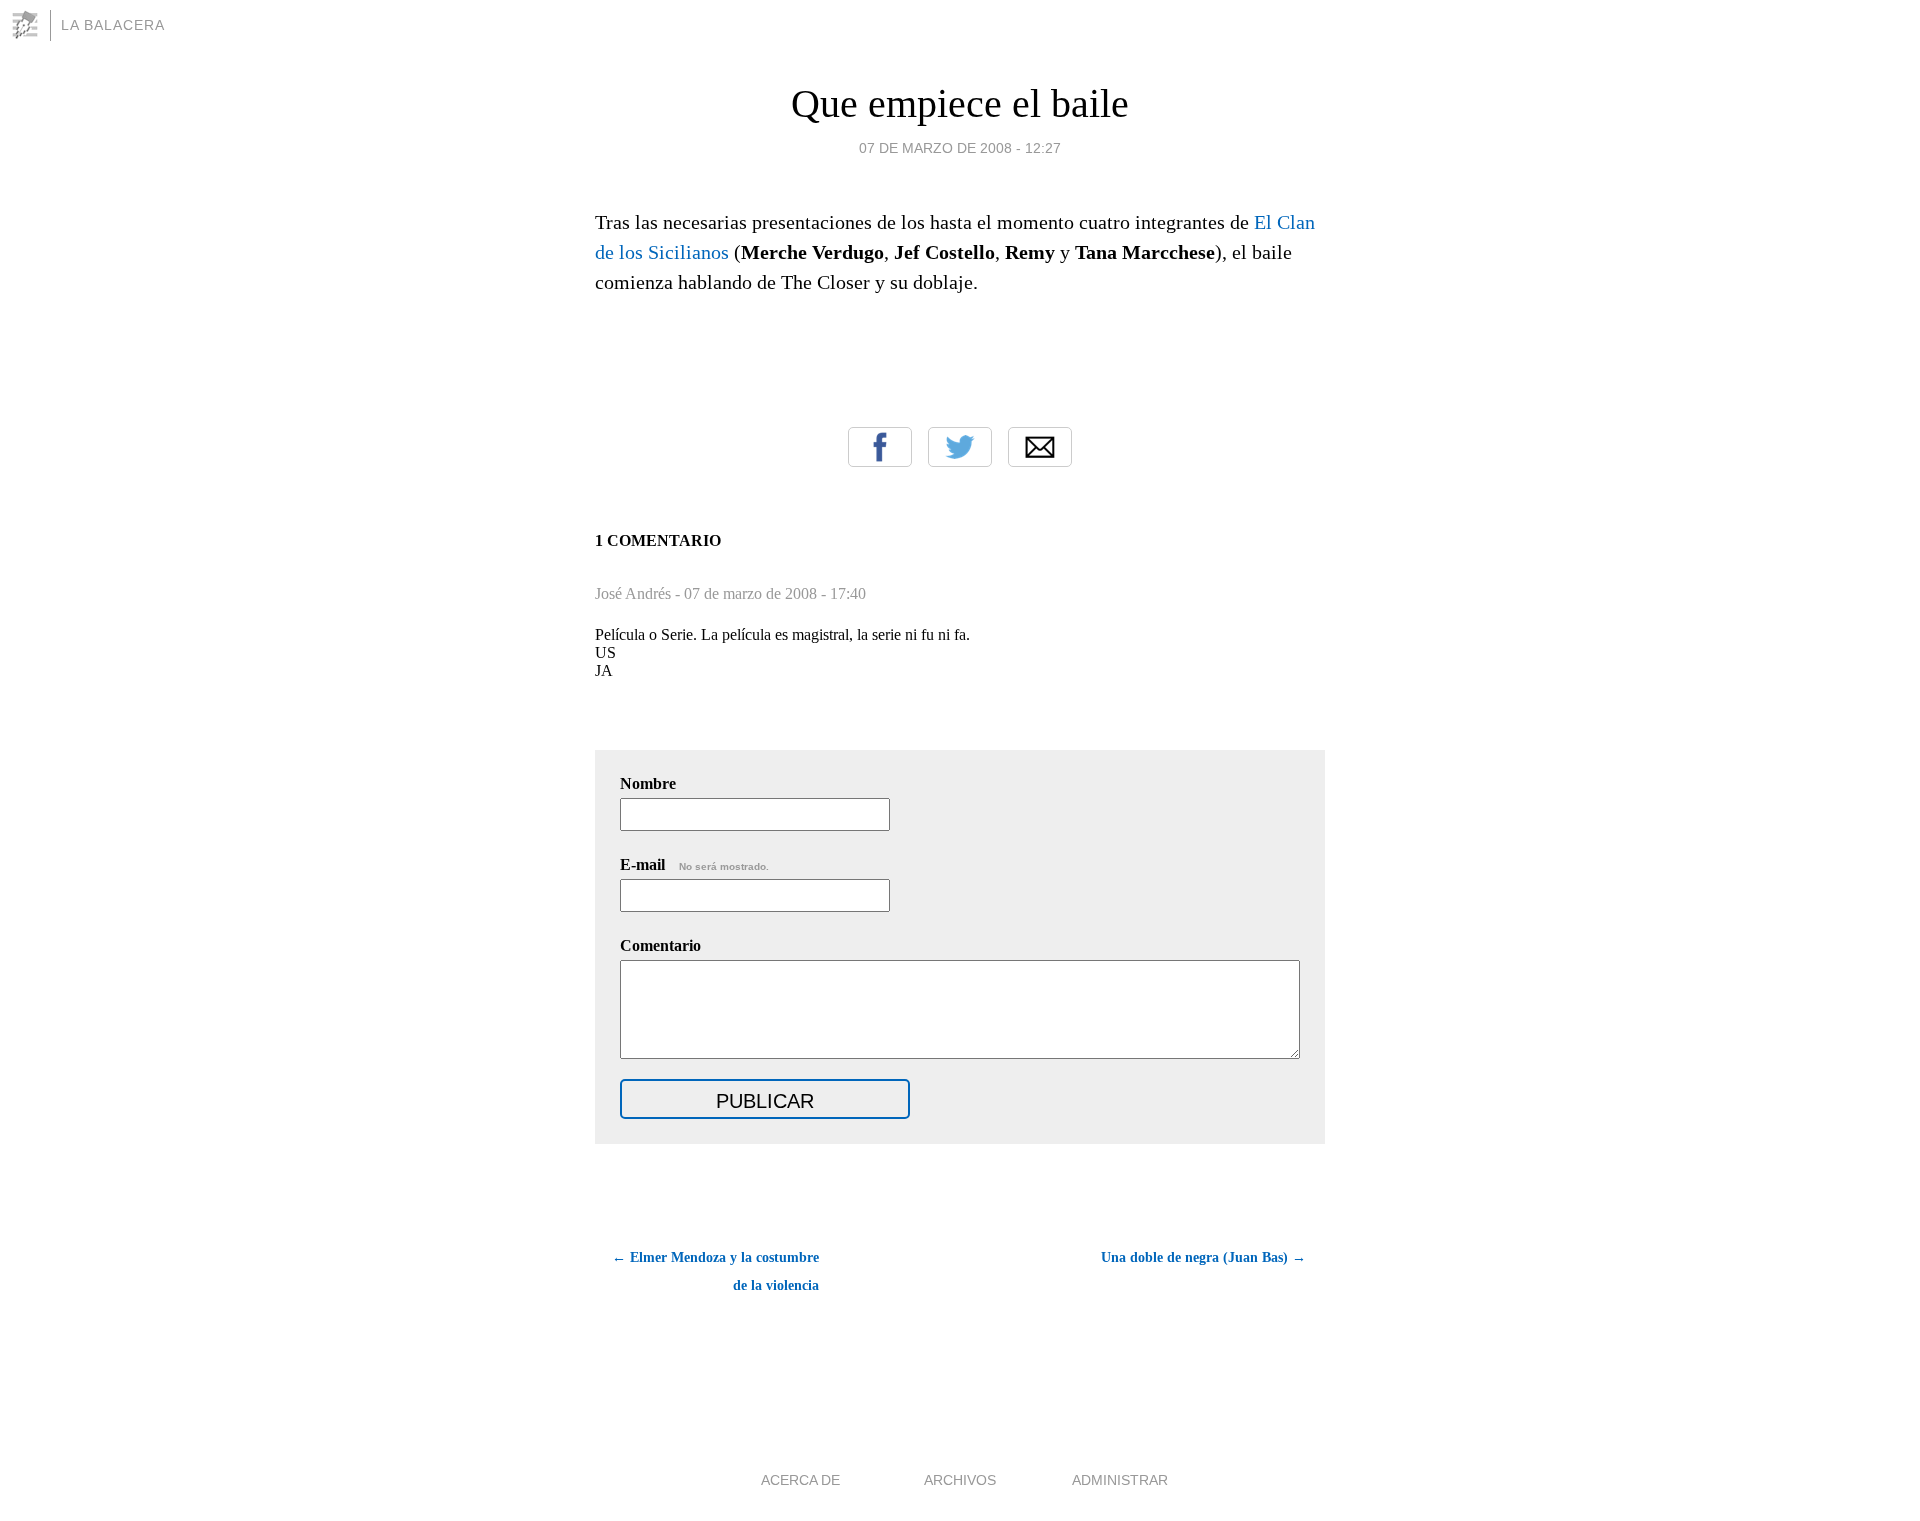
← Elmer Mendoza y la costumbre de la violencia (715, 1271)
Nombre (648, 783)
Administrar (1120, 1480)
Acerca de (800, 1480)
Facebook (880, 447)
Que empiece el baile (960, 103)
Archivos (960, 1480)
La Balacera (113, 25)
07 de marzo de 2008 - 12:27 (960, 148)
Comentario (660, 945)
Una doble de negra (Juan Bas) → (1203, 1257)
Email (1040, 447)
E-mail (694, 864)
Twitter (960, 447)
